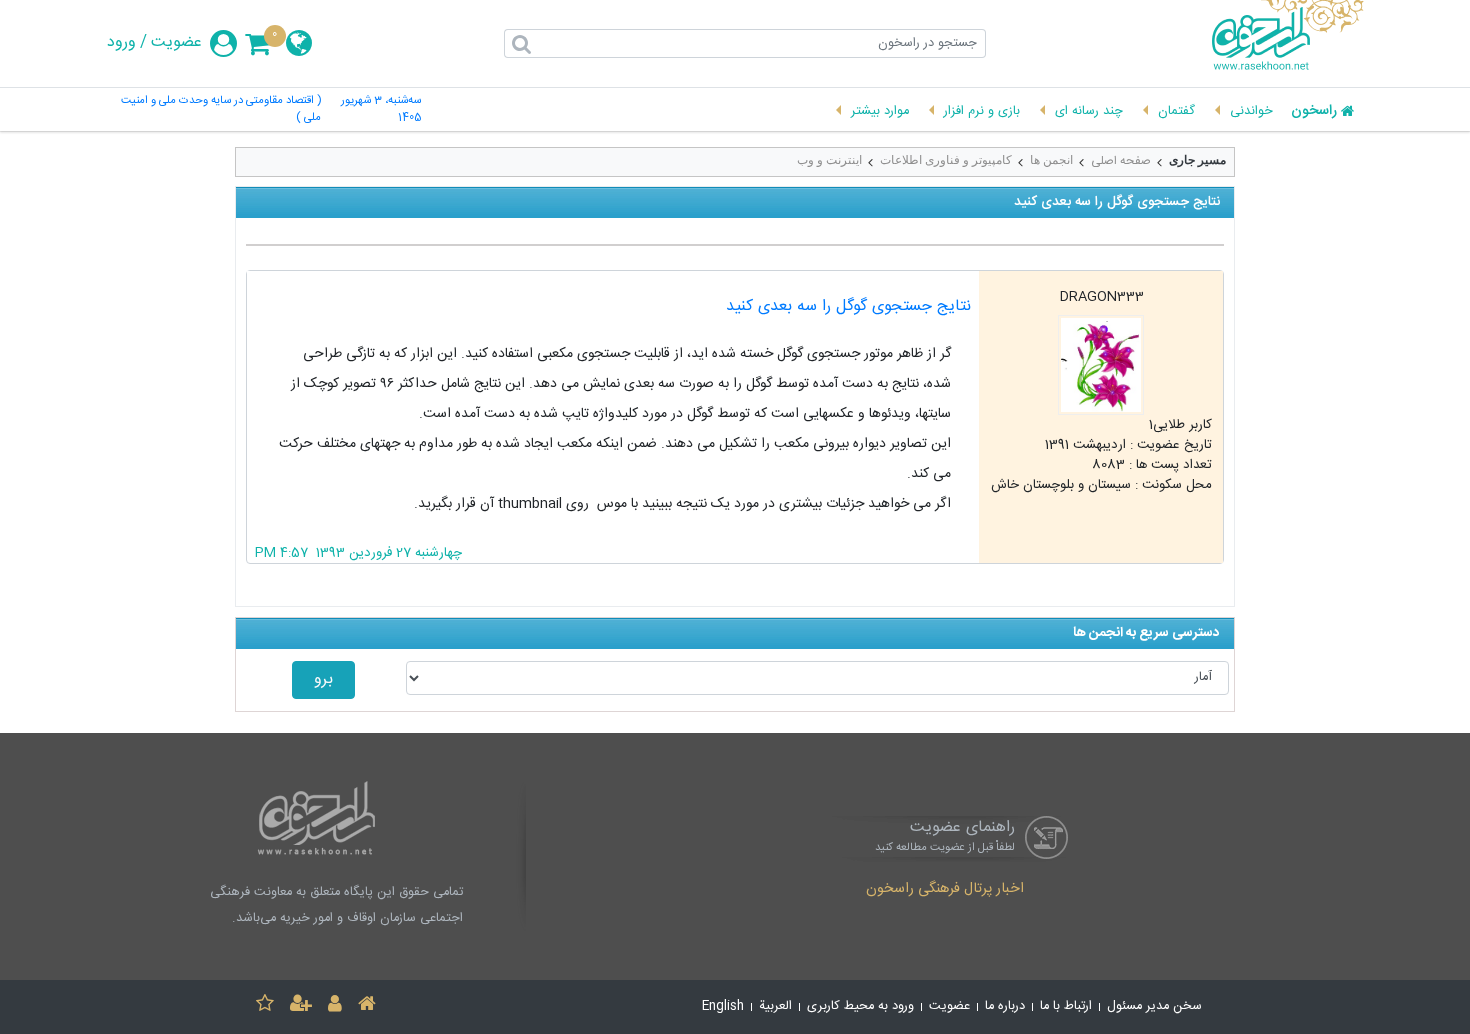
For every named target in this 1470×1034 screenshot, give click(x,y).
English (723, 1006)
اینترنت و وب (829, 160)
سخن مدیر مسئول (1154, 1006)
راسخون (1314, 112)
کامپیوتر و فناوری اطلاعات (946, 160)
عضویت (176, 43)
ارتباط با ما (1066, 1006)
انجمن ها (1051, 160)
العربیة (775, 1006)
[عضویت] (301, 1006)
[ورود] (335, 1006)
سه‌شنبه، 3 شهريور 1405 (381, 110)
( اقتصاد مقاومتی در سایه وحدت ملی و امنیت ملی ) (221, 110)
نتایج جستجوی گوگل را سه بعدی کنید (848, 306)
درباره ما (1005, 1006)
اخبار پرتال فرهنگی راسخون (945, 890)
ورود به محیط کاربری (860, 1006)
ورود (121, 43)
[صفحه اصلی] (367, 1006)
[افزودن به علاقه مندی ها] (265, 1006)
